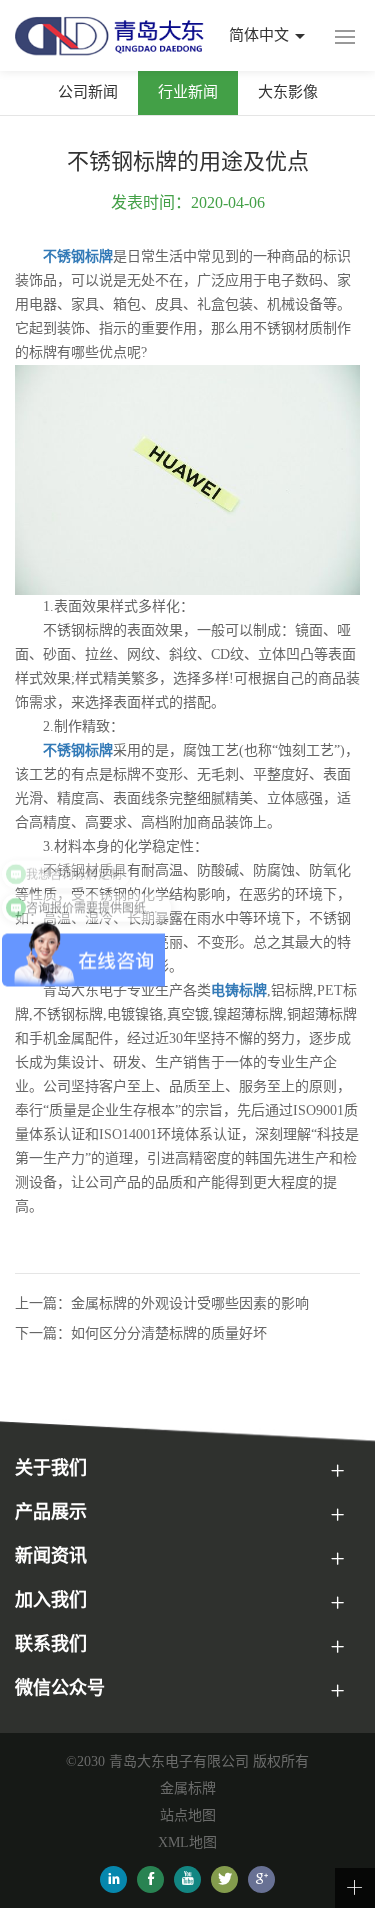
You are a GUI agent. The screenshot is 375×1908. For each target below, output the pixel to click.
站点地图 (188, 1815)
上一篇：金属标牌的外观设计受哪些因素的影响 (162, 1303)
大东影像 (288, 92)
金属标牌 (188, 1788)
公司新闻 (88, 92)
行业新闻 (188, 92)
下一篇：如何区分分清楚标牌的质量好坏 (141, 1333)
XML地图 (187, 1842)
